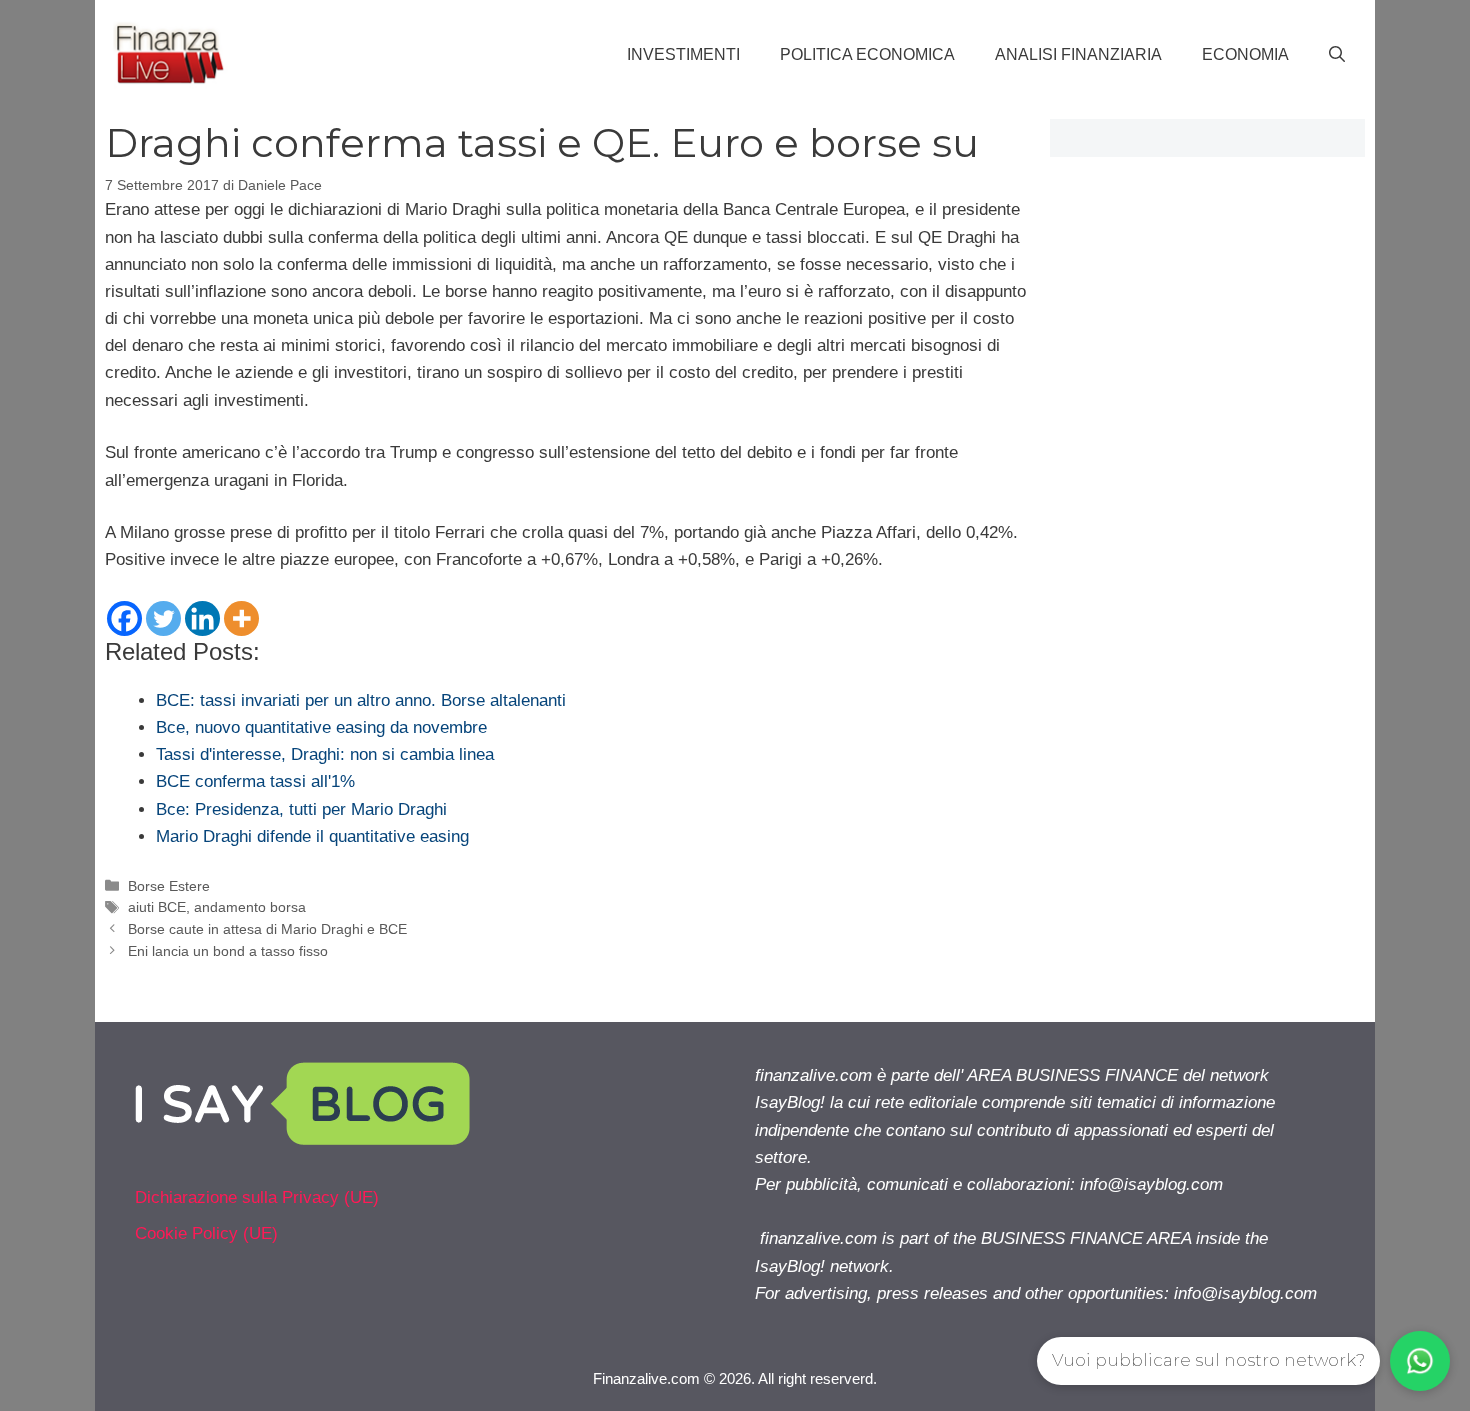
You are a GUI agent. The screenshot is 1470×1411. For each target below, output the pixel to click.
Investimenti (683, 54)
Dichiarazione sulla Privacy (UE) (257, 1197)
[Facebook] (124, 618)
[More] (241, 618)
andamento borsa (250, 907)
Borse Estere (169, 886)
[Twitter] (163, 618)
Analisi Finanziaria (1078, 54)
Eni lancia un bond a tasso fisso (228, 951)
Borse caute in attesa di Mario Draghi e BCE (267, 929)
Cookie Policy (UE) (206, 1233)
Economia (1245, 54)
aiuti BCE (157, 907)
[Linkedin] (202, 618)
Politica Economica (867, 54)
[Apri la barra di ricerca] (1337, 55)
